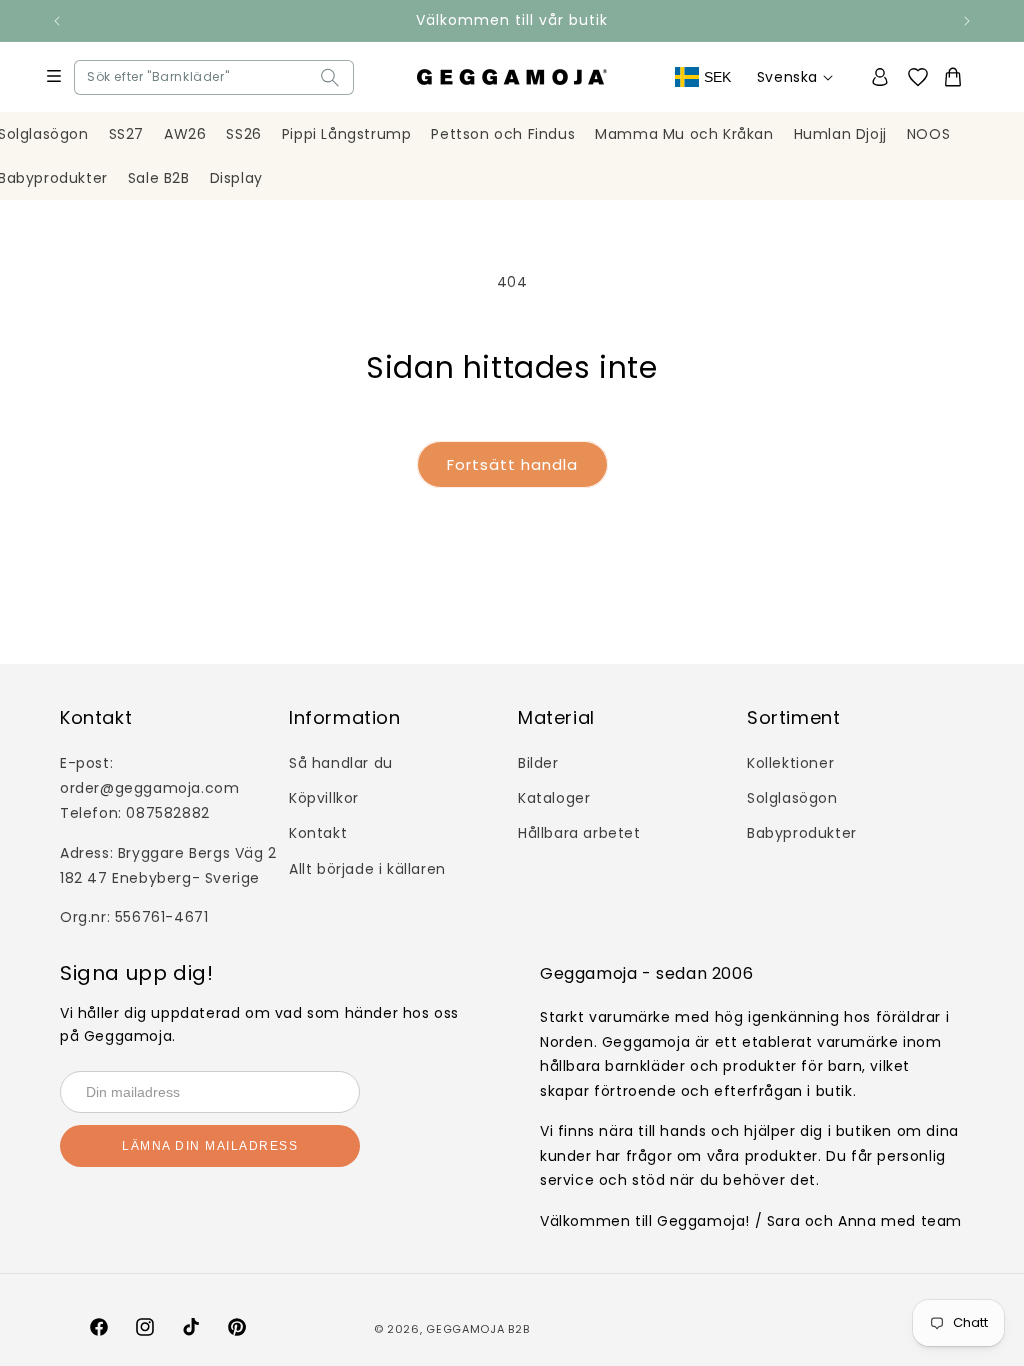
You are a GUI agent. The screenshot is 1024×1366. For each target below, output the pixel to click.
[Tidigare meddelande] (57, 21)
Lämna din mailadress (210, 1146)
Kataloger (554, 798)
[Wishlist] (924, 77)
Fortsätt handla (512, 464)
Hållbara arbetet (579, 833)
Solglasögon (792, 798)
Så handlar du (341, 763)
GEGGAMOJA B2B (477, 1329)
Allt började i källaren (367, 869)
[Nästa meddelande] (967, 21)
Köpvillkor (324, 798)
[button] (92, 77)
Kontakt (318, 833)
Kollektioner (790, 763)
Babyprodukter (802, 833)
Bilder (538, 763)
